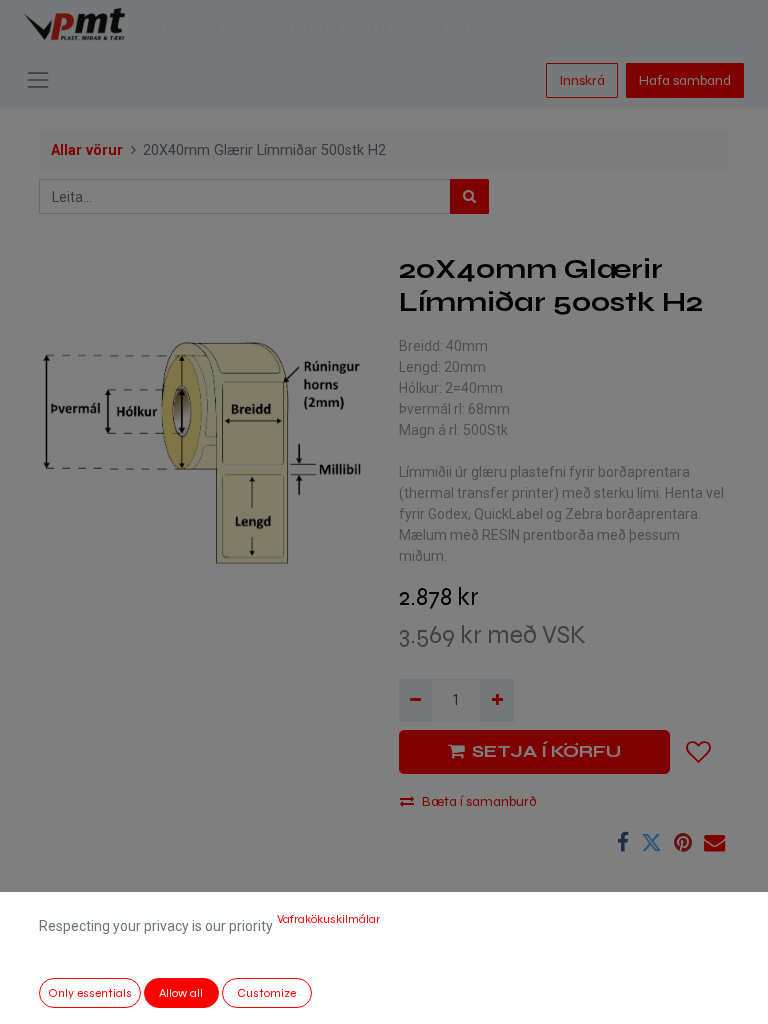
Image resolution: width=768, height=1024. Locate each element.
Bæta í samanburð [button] (479, 801)
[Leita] (469, 196)
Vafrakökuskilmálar (328, 919)
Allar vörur (87, 150)
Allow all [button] (181, 993)
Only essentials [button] (90, 993)
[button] (699, 752)
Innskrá (582, 80)
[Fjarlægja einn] (415, 700)
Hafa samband (685, 80)
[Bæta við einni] (496, 700)
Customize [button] (266, 993)
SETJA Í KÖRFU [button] (546, 751)
